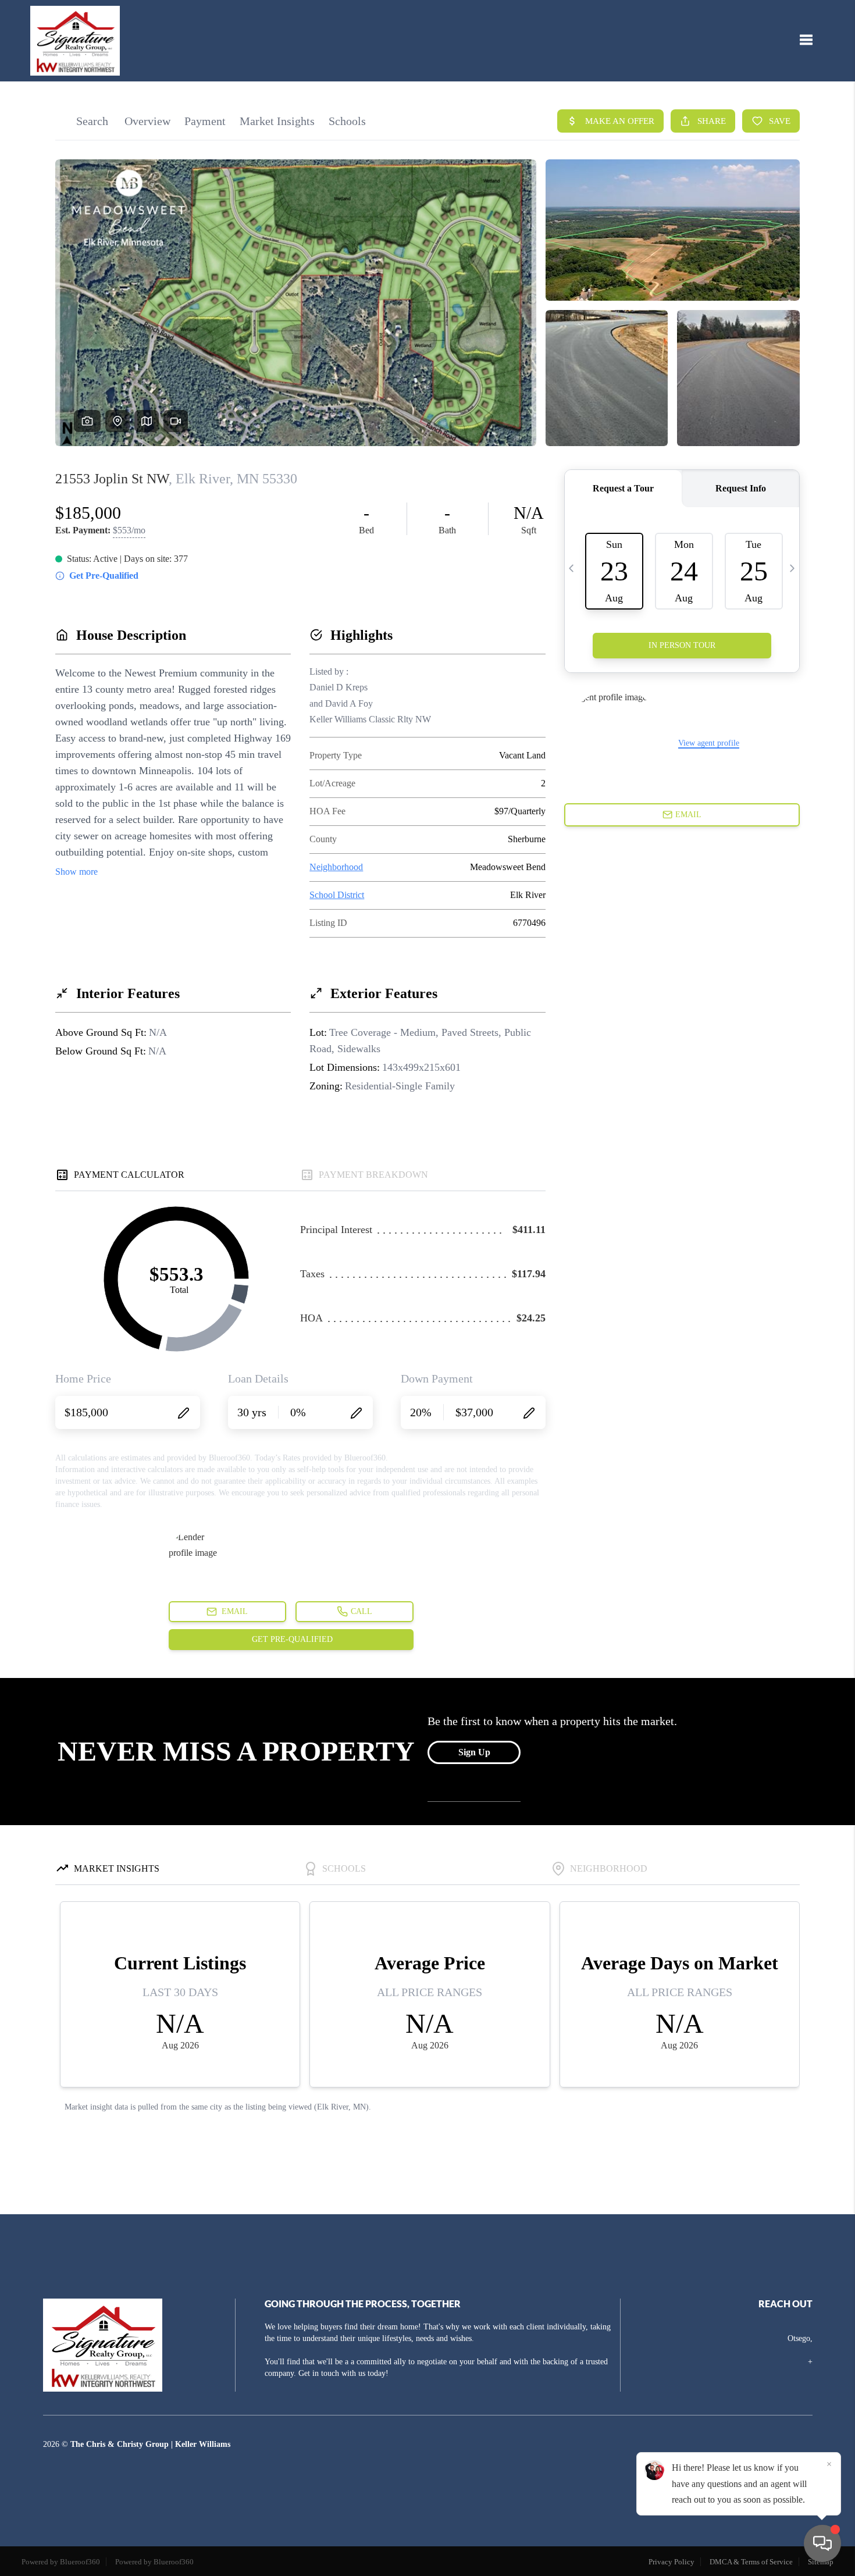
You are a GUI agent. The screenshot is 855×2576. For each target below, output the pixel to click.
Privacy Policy (671, 2562)
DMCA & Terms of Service (751, 2562)
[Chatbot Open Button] (822, 2543)
